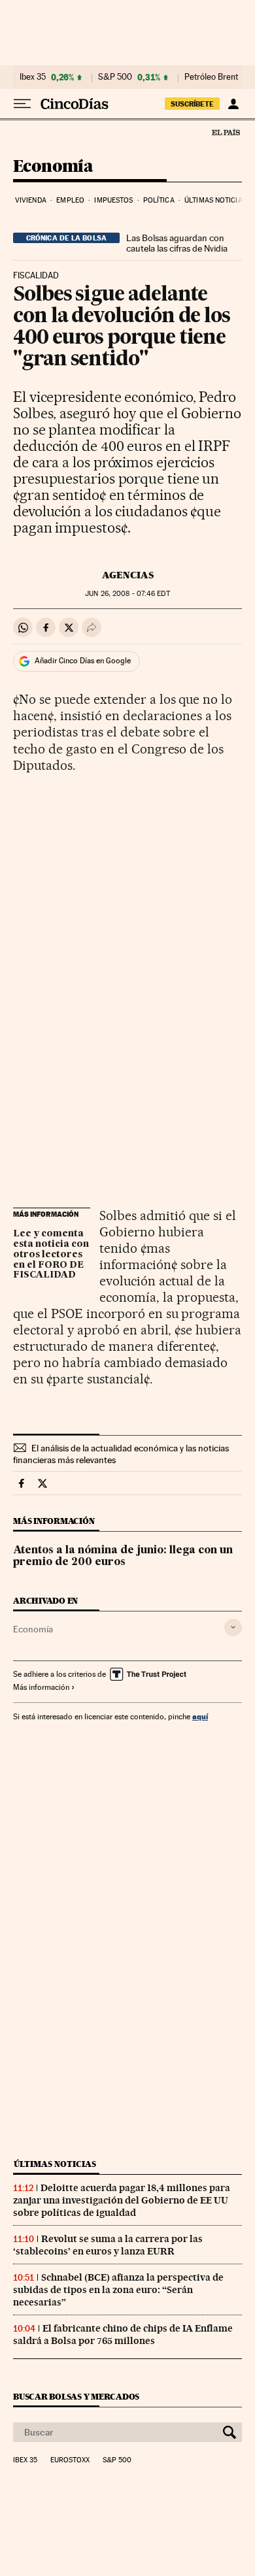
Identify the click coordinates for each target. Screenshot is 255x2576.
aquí (200, 1716)
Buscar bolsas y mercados (76, 2397)
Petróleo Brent (211, 77)
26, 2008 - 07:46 (127, 594)
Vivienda (31, 200)
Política (159, 200)
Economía (53, 167)
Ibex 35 (33, 77)
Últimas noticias (215, 200)
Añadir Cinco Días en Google (83, 661)
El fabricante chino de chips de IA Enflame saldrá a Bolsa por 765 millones (123, 2335)
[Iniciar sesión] (233, 104)
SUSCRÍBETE (192, 104)
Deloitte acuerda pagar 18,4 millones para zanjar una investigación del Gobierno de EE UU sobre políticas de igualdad (122, 2200)
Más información (41, 1687)
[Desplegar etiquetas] (233, 1627)
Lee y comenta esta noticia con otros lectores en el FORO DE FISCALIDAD (51, 1255)
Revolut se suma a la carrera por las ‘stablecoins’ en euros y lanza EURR (108, 2245)
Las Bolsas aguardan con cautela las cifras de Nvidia (177, 243)
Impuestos (113, 200)
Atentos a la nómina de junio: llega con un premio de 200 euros (123, 1557)
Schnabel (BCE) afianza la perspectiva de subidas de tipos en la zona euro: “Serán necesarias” (118, 2290)
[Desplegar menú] (22, 104)
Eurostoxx (70, 2460)
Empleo (70, 200)
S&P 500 (115, 77)
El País (226, 132)
